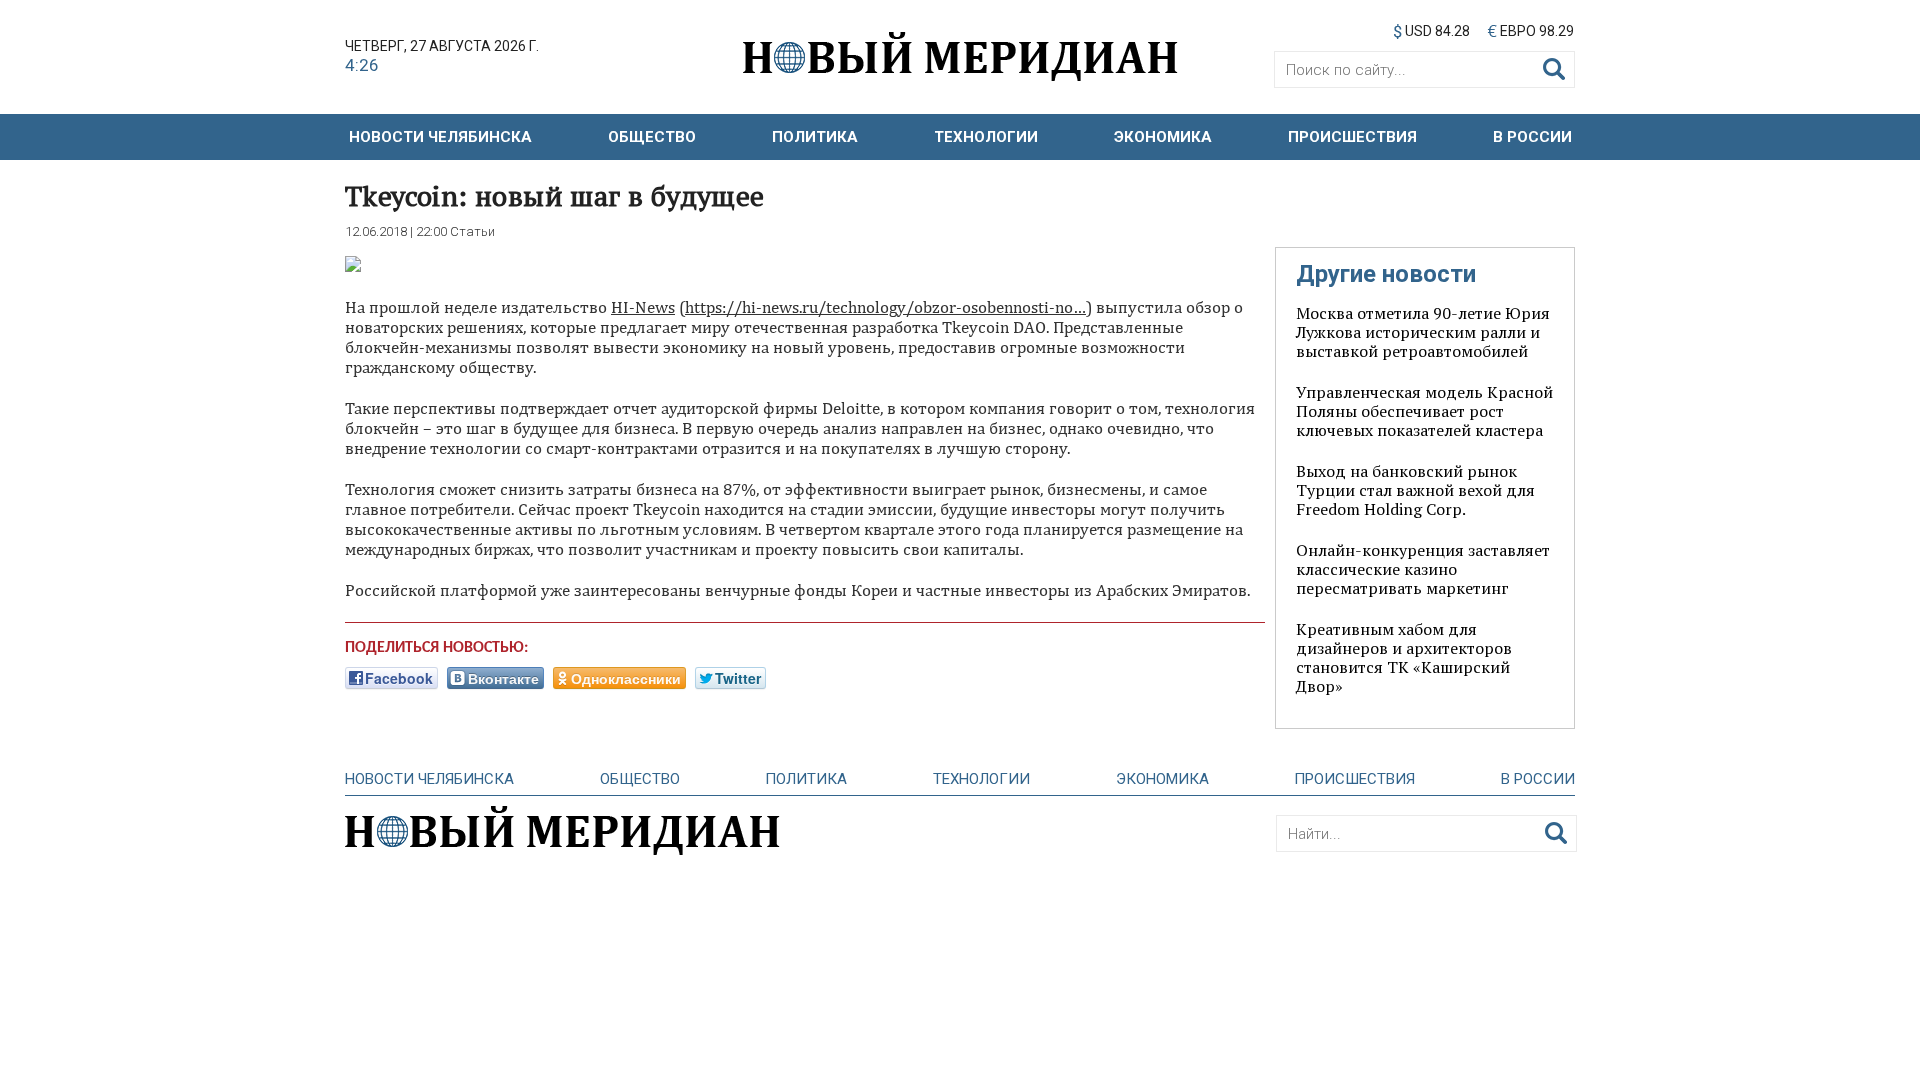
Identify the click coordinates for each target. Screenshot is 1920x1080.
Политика (815, 137)
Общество (652, 137)
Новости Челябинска (440, 137)
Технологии (986, 137)
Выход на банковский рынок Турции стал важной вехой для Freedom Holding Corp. (1415, 490)
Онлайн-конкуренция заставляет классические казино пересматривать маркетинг (1423, 569)
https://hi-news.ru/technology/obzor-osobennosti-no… (885, 307)
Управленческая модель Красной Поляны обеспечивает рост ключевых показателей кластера (1424, 411)
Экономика (1163, 137)
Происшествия (1352, 137)
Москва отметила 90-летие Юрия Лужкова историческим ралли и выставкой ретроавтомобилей (1423, 332)
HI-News (643, 307)
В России (1532, 137)
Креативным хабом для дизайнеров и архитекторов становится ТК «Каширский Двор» (1404, 657)
